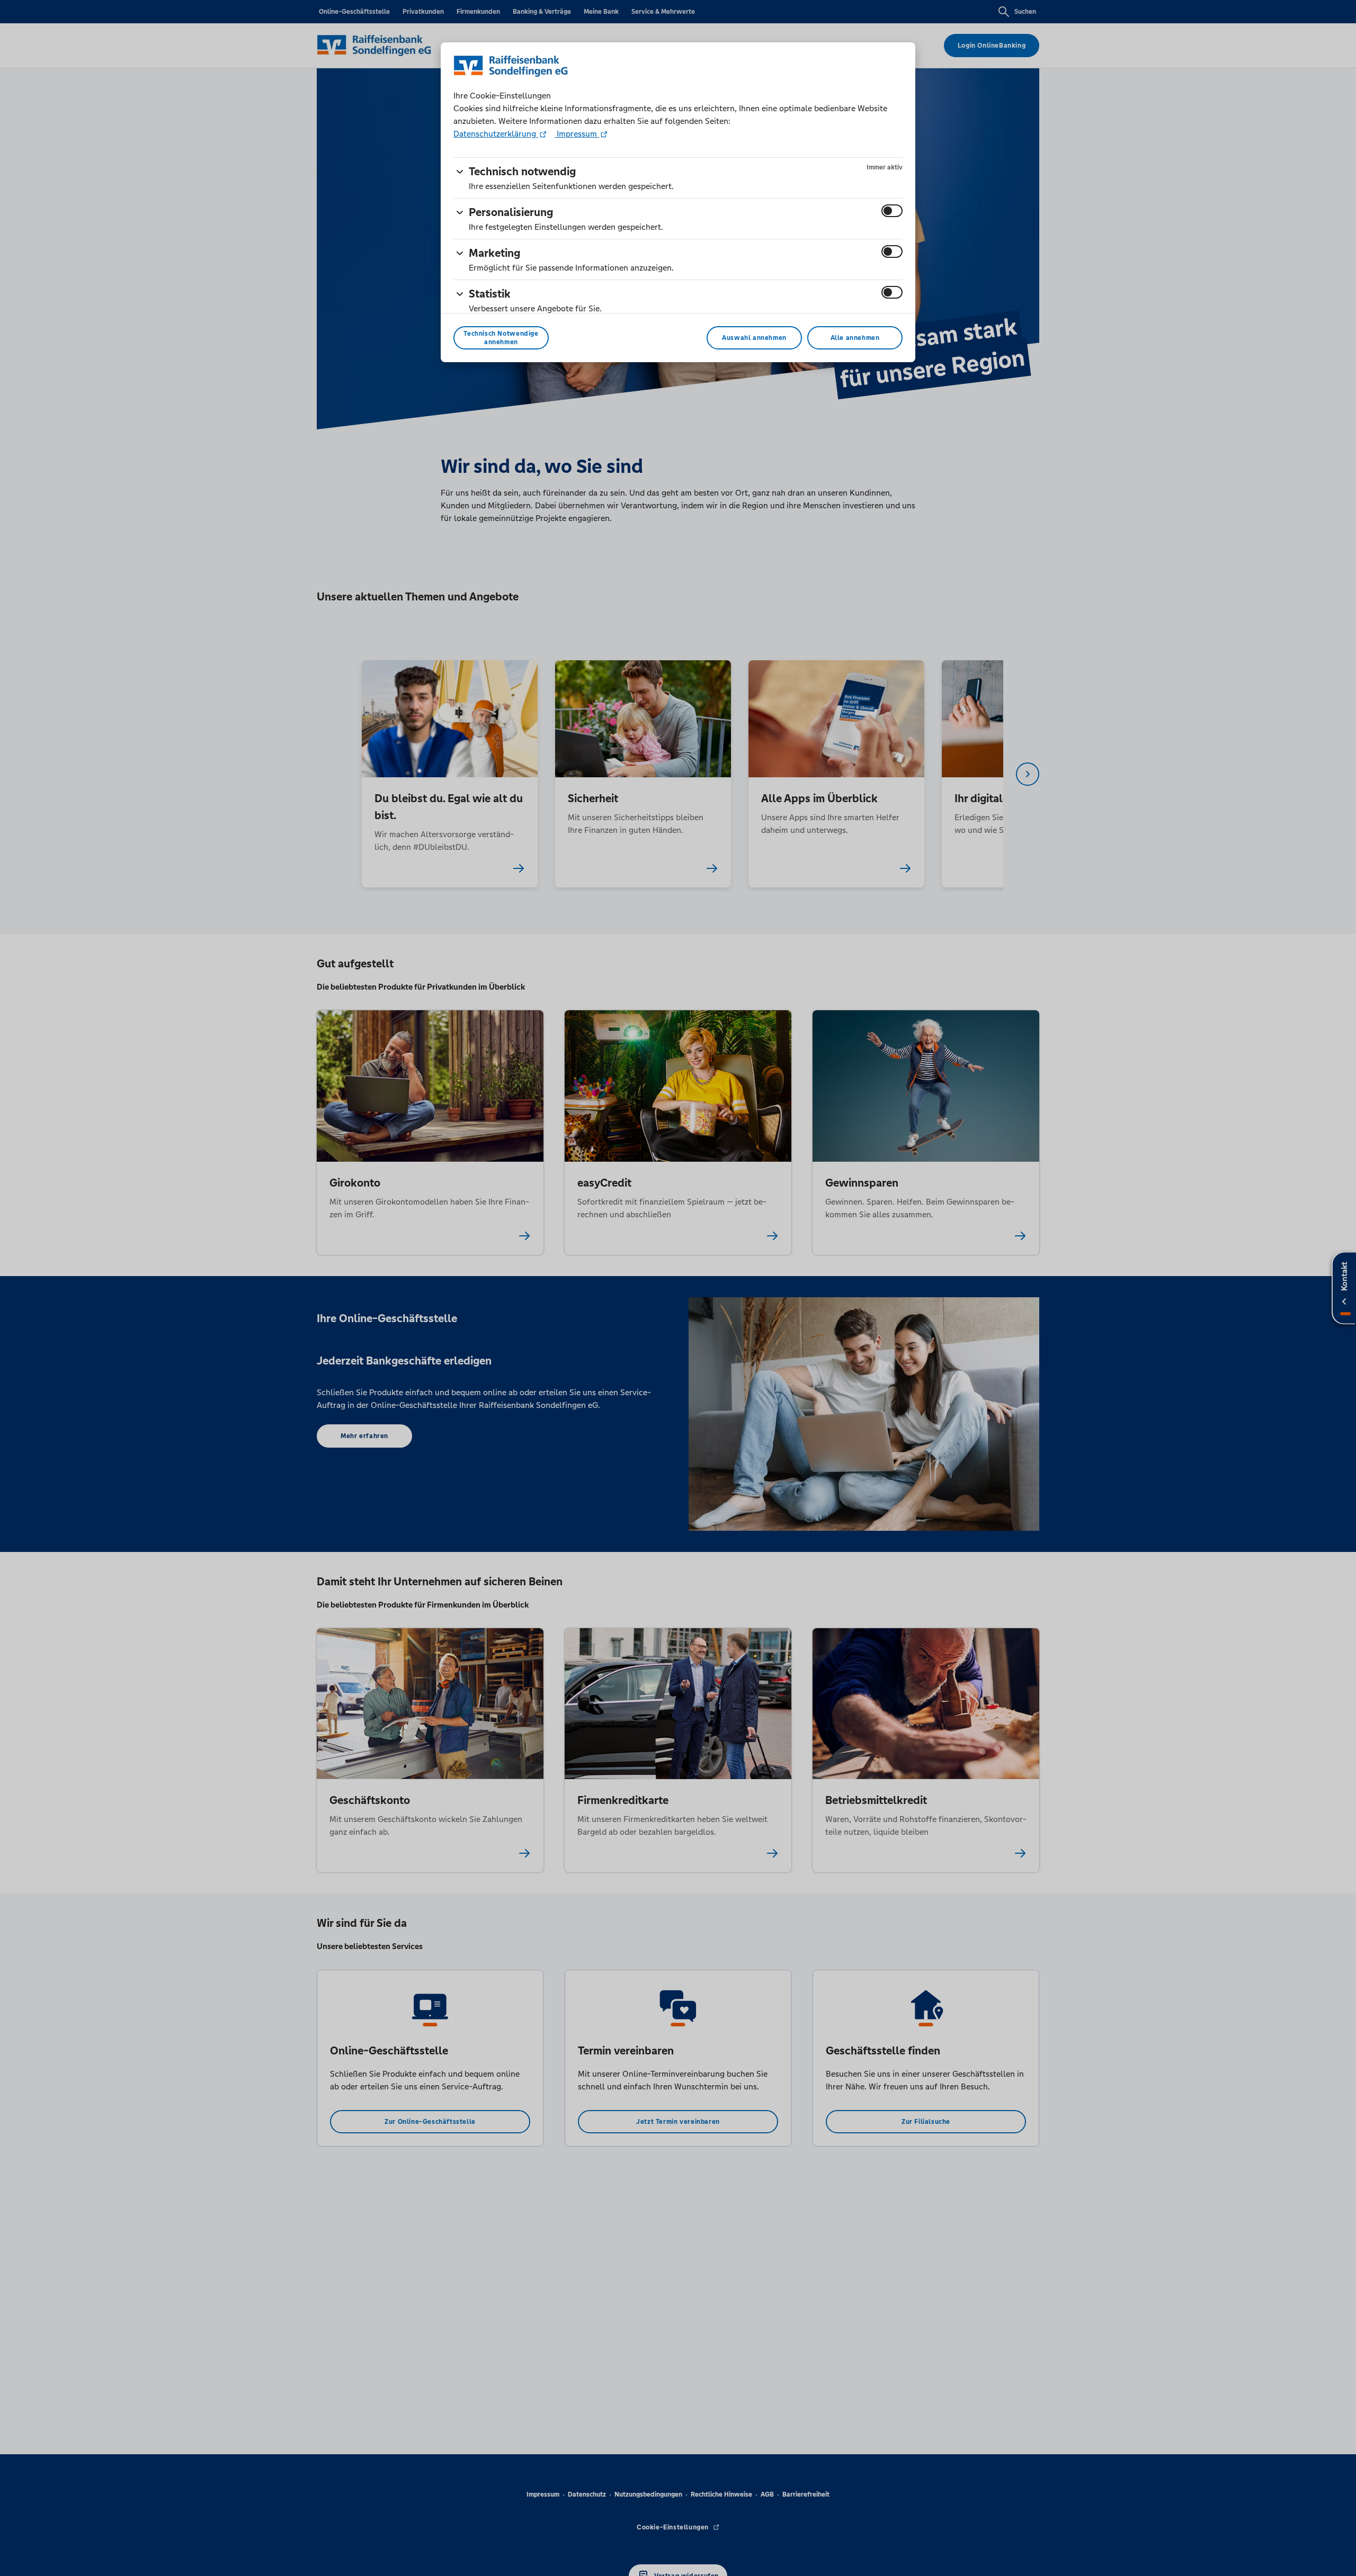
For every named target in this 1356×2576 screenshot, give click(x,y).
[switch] (892, 211)
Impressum (577, 134)
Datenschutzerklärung (496, 134)
